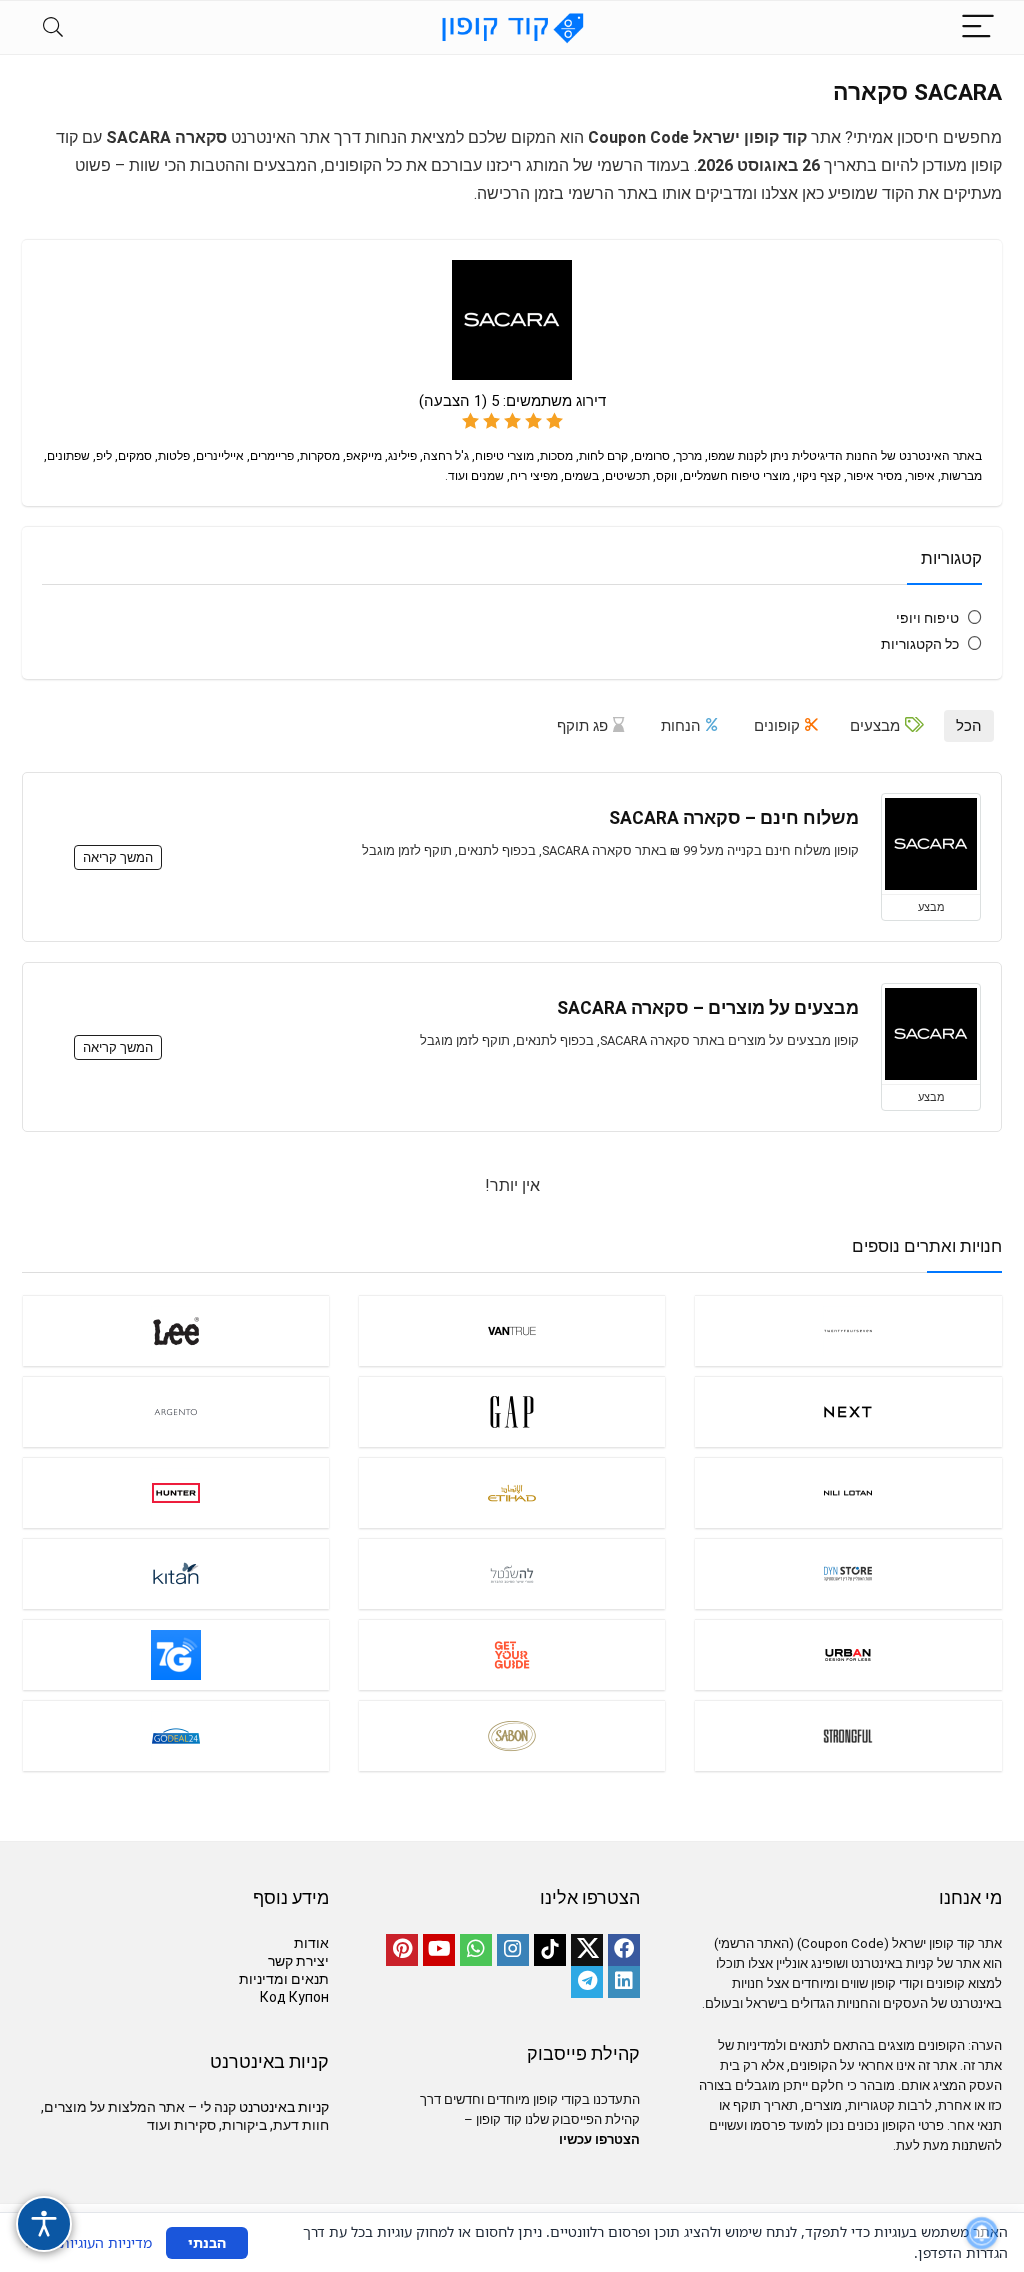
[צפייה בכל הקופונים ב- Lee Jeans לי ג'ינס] (176, 1330)
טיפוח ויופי (927, 618)
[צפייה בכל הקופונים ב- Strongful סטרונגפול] (848, 1735)
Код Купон (294, 1997)
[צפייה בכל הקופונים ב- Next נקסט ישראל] (848, 1411)
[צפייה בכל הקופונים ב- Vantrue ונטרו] (512, 1330)
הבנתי (207, 2242)
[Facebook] (624, 1950)
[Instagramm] (513, 1950)
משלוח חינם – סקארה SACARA (734, 818)
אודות (311, 1943)
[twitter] (587, 1950)
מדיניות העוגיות (106, 2242)
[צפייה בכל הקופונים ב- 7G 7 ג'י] (176, 1654)
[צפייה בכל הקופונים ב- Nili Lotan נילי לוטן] (848, 1492)
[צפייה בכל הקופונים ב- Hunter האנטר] (176, 1492)
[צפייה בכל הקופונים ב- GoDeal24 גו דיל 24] (176, 1735)
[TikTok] (550, 1950)
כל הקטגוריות (920, 644)
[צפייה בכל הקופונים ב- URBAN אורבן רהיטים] (848, 1654)
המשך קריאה (118, 857)
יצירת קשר (298, 1961)
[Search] (53, 27)
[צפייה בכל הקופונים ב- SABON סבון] (512, 1735)
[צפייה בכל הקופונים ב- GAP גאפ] (512, 1411)
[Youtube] (439, 1950)
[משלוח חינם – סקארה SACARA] (931, 844)
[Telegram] (587, 1982)
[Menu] (978, 27)
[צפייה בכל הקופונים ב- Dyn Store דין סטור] (848, 1573)
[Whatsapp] (476, 1950)
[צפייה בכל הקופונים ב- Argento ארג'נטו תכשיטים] (176, 1411)
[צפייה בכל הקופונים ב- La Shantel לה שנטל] (512, 1573)
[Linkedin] (624, 1982)
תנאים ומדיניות (284, 1979)
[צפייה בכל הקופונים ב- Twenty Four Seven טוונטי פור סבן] (848, 1330)
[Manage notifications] (982, 2233)
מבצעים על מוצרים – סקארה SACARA (708, 1008)
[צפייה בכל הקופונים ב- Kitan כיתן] (176, 1573)
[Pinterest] (402, 1950)
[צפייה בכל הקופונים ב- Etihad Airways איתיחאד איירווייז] (512, 1492)
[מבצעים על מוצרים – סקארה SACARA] (931, 1034)
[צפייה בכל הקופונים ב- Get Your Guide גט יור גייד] (512, 1654)
